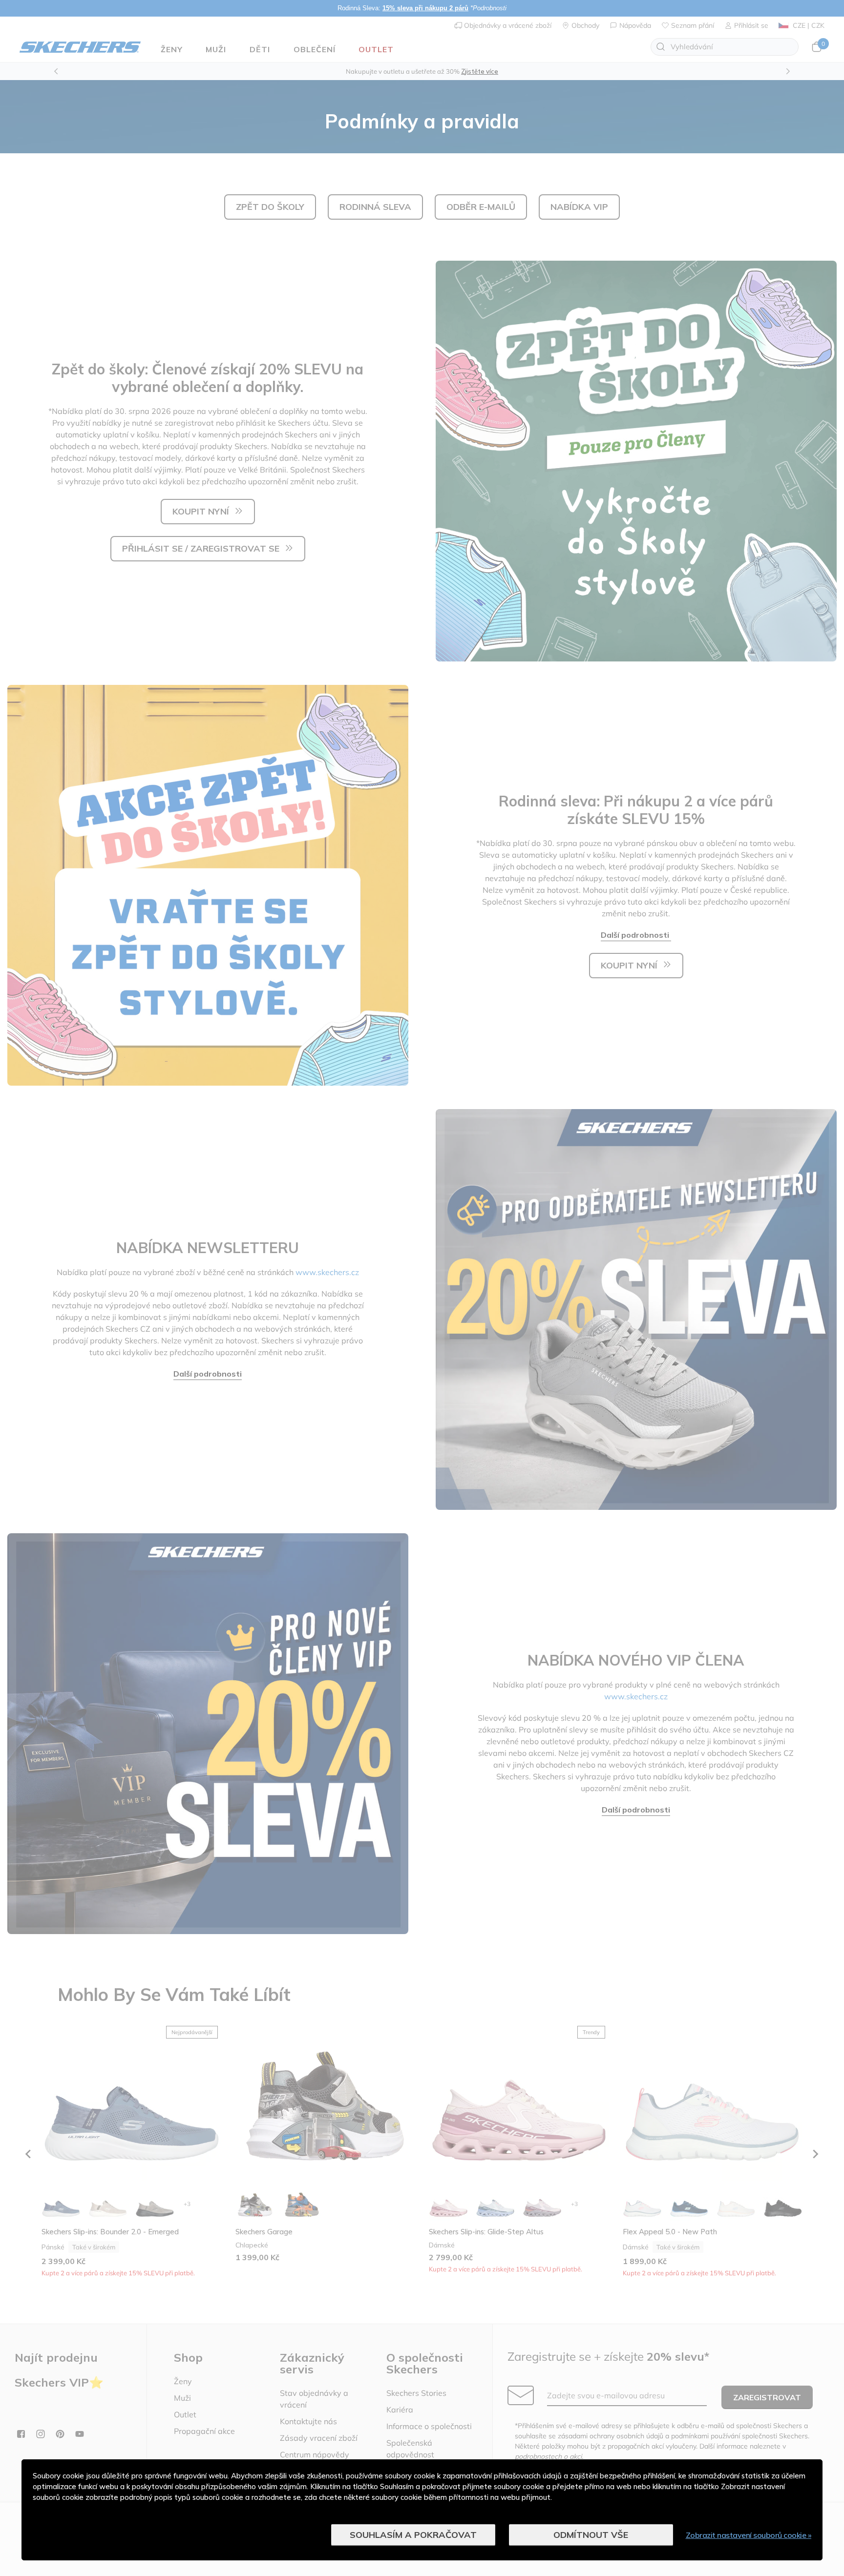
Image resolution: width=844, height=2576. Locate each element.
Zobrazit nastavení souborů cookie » (749, 2535)
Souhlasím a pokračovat (413, 2535)
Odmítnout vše (591, 2535)
